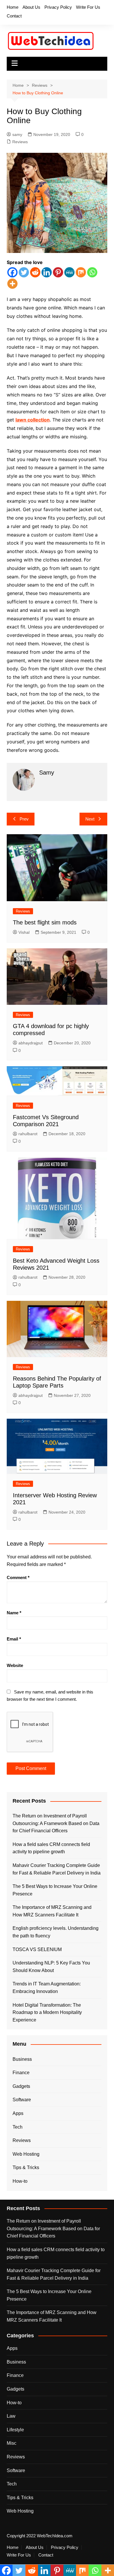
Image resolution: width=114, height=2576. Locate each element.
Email (14, 1639)
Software (22, 2100)
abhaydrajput (31, 1043)
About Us (31, 7)
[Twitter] (24, 272)
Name (14, 1613)
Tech (18, 2127)
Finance (21, 2073)
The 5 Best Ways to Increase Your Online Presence (55, 1890)
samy (17, 134)
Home (13, 7)
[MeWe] (69, 272)
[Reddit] (35, 272)
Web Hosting (26, 2154)
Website (15, 1665)
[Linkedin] (47, 272)
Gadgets (21, 2086)
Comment (18, 1577)
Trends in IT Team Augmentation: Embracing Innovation (47, 1988)
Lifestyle (15, 2430)
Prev (24, 819)
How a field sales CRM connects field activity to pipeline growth (51, 1848)
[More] (12, 284)
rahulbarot (28, 1134)
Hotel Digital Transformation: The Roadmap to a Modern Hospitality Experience (47, 2012)
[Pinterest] (58, 272)
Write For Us (88, 7)
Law (11, 2416)
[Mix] (81, 272)
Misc (12, 2443)
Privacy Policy (58, 7)
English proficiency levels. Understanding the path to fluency (56, 1932)
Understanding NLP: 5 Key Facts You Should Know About (51, 1967)
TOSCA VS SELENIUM (37, 1949)
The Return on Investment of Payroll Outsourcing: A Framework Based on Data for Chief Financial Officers (56, 1823)
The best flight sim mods (45, 922)
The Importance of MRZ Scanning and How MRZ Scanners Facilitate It (52, 1911)
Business (22, 2059)
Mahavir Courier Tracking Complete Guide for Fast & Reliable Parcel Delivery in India (57, 1869)
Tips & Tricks (26, 2167)
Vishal (24, 932)
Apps (18, 2113)
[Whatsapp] (92, 272)
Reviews (20, 142)
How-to (20, 2181)
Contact (14, 16)
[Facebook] (12, 272)
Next (90, 819)
